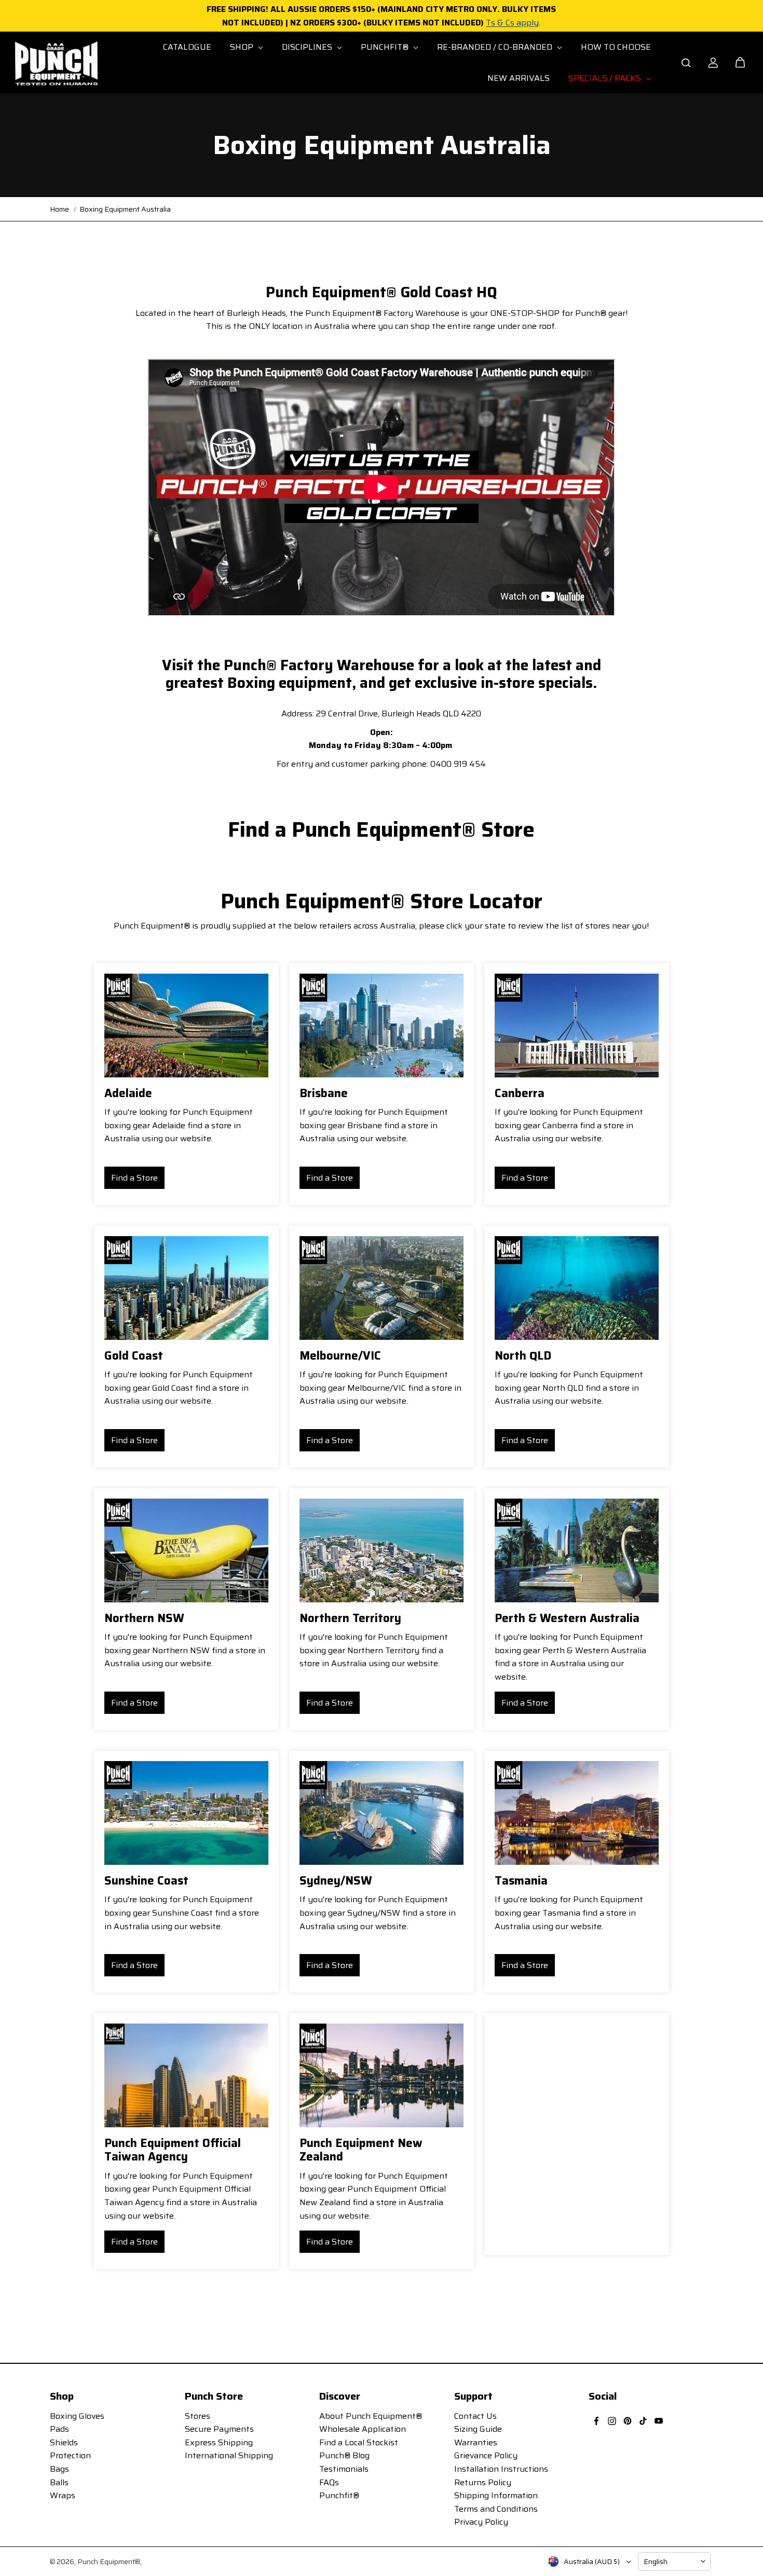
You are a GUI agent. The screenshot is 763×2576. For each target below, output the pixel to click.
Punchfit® (339, 2495)
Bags (59, 2469)
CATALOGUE (187, 47)
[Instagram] (612, 2421)
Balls (59, 2482)
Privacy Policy (481, 2522)
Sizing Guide (478, 2429)
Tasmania (521, 1881)
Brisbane (324, 1093)
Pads (59, 2429)
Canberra (520, 1093)
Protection (70, 2455)
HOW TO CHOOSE (616, 47)
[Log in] (713, 63)
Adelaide (128, 1093)
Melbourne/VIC (340, 1356)
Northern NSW (144, 1618)
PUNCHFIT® (386, 47)
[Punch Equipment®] (56, 63)
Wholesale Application (363, 2429)
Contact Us (475, 2416)
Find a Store (134, 1178)
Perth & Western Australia (567, 1618)
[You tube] (659, 2421)
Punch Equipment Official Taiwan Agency (173, 2150)
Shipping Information (496, 2495)
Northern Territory (350, 1618)
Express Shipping (219, 2442)
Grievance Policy (486, 2455)
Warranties (476, 2442)
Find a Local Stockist (359, 2442)
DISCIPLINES (308, 47)
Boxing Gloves (77, 2416)
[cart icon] (740, 63)
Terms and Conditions (496, 2509)
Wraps (63, 2495)
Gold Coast (134, 1356)
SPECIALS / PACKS (606, 78)
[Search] (686, 63)
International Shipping (229, 2455)
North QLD (523, 1356)
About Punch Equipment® (371, 2416)
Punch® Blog (344, 2455)
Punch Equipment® (109, 2561)
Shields (64, 2442)
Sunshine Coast (146, 1881)
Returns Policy (483, 2482)
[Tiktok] (643, 2421)
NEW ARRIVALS (519, 78)
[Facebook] (596, 2421)
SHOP (243, 47)
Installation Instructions (501, 2469)
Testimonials (344, 2469)
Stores (197, 2416)
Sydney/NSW (336, 1881)
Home (59, 209)
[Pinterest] (628, 2421)
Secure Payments (219, 2429)
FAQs (329, 2482)
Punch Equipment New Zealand (361, 2150)
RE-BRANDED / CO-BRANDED (496, 47)
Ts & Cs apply (512, 23)
